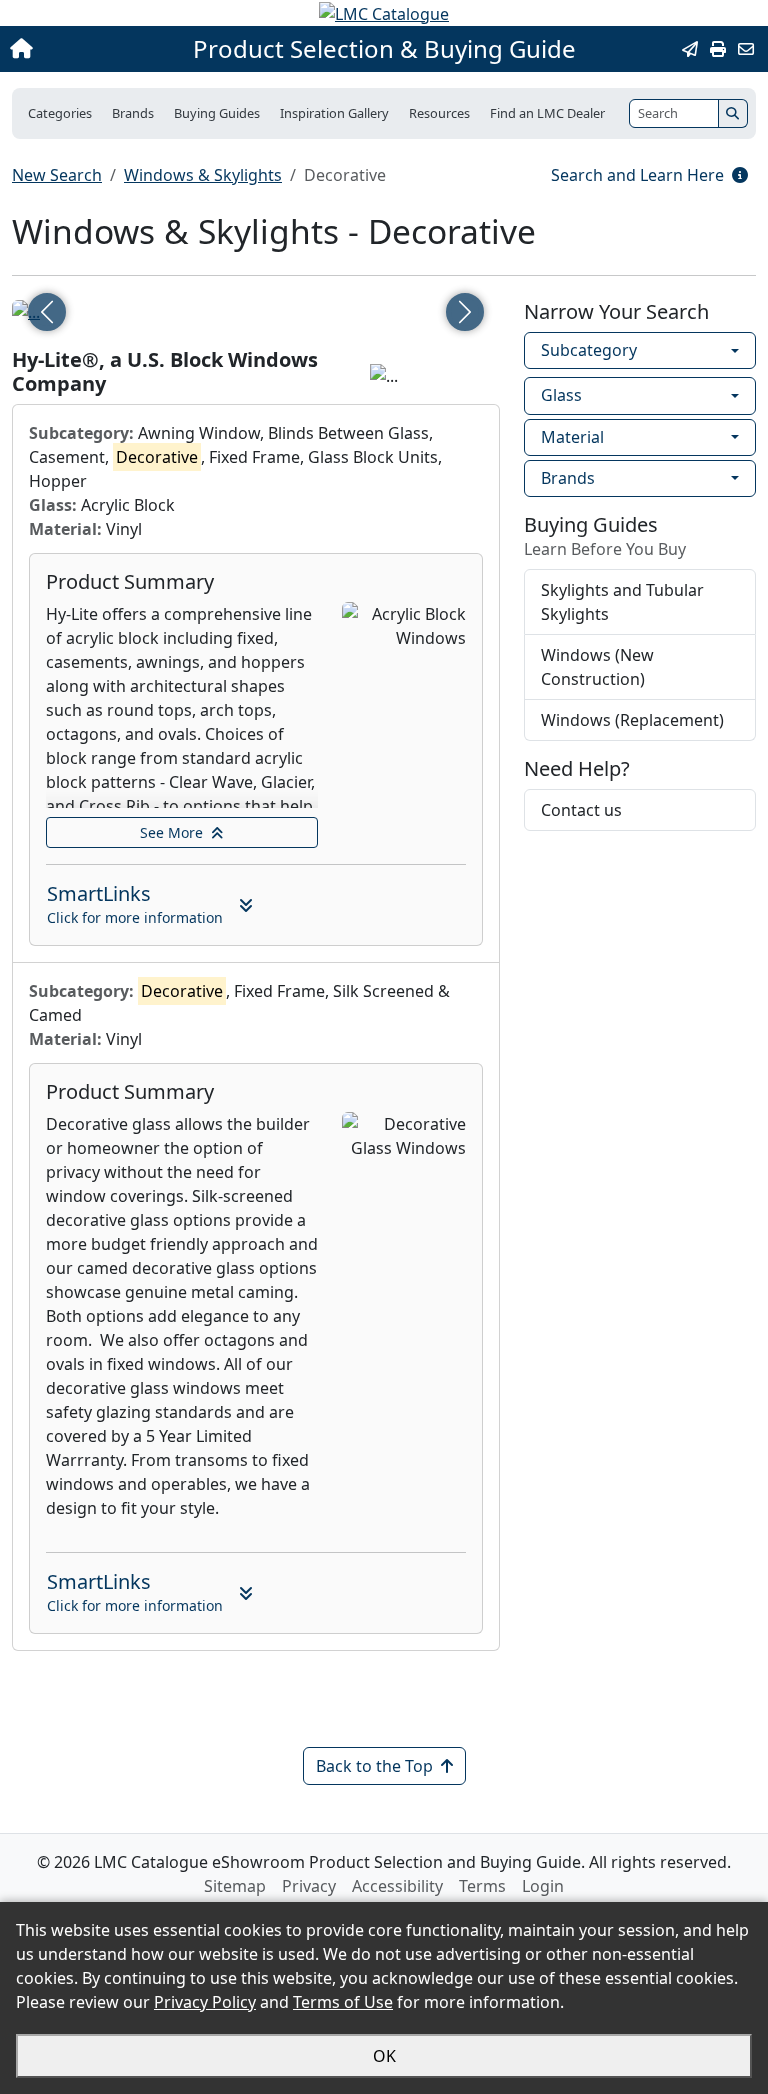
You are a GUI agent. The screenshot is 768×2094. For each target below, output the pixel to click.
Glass (561, 395)
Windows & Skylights (203, 175)
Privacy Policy (205, 2002)
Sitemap (235, 1886)
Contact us (581, 810)
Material (572, 437)
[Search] (733, 113)
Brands (568, 478)
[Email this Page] (690, 49)
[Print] (718, 49)
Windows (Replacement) (632, 720)
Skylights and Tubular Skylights (622, 602)
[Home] (83, 49)
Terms (482, 1886)
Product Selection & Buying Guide (384, 49)
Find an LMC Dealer (547, 113)
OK (384, 2056)
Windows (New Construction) (597, 667)
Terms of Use (343, 2002)
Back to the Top (374, 1766)
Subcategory (589, 350)
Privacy (309, 1886)
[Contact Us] (746, 49)
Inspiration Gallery (334, 113)
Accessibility (397, 1886)
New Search (57, 175)
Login (543, 1886)
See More (171, 832)
